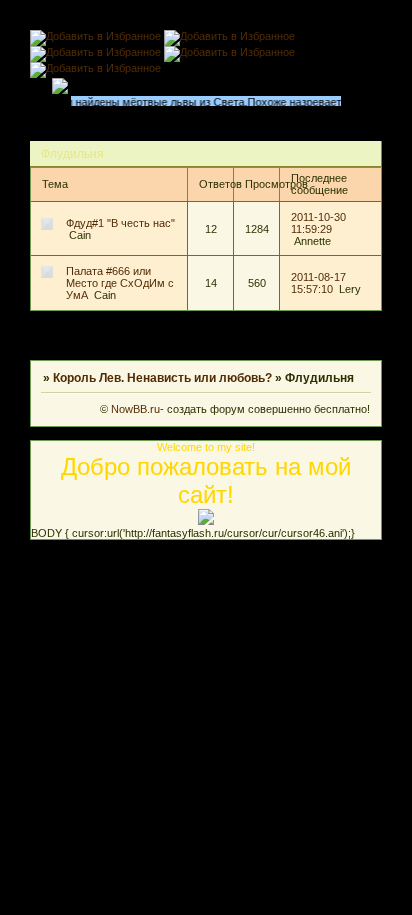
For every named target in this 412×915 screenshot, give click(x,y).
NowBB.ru (134, 409)
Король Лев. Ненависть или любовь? (162, 378)
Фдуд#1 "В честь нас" (120, 223)
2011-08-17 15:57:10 (318, 283)
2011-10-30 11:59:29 (318, 223)
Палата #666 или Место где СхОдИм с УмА (120, 283)
